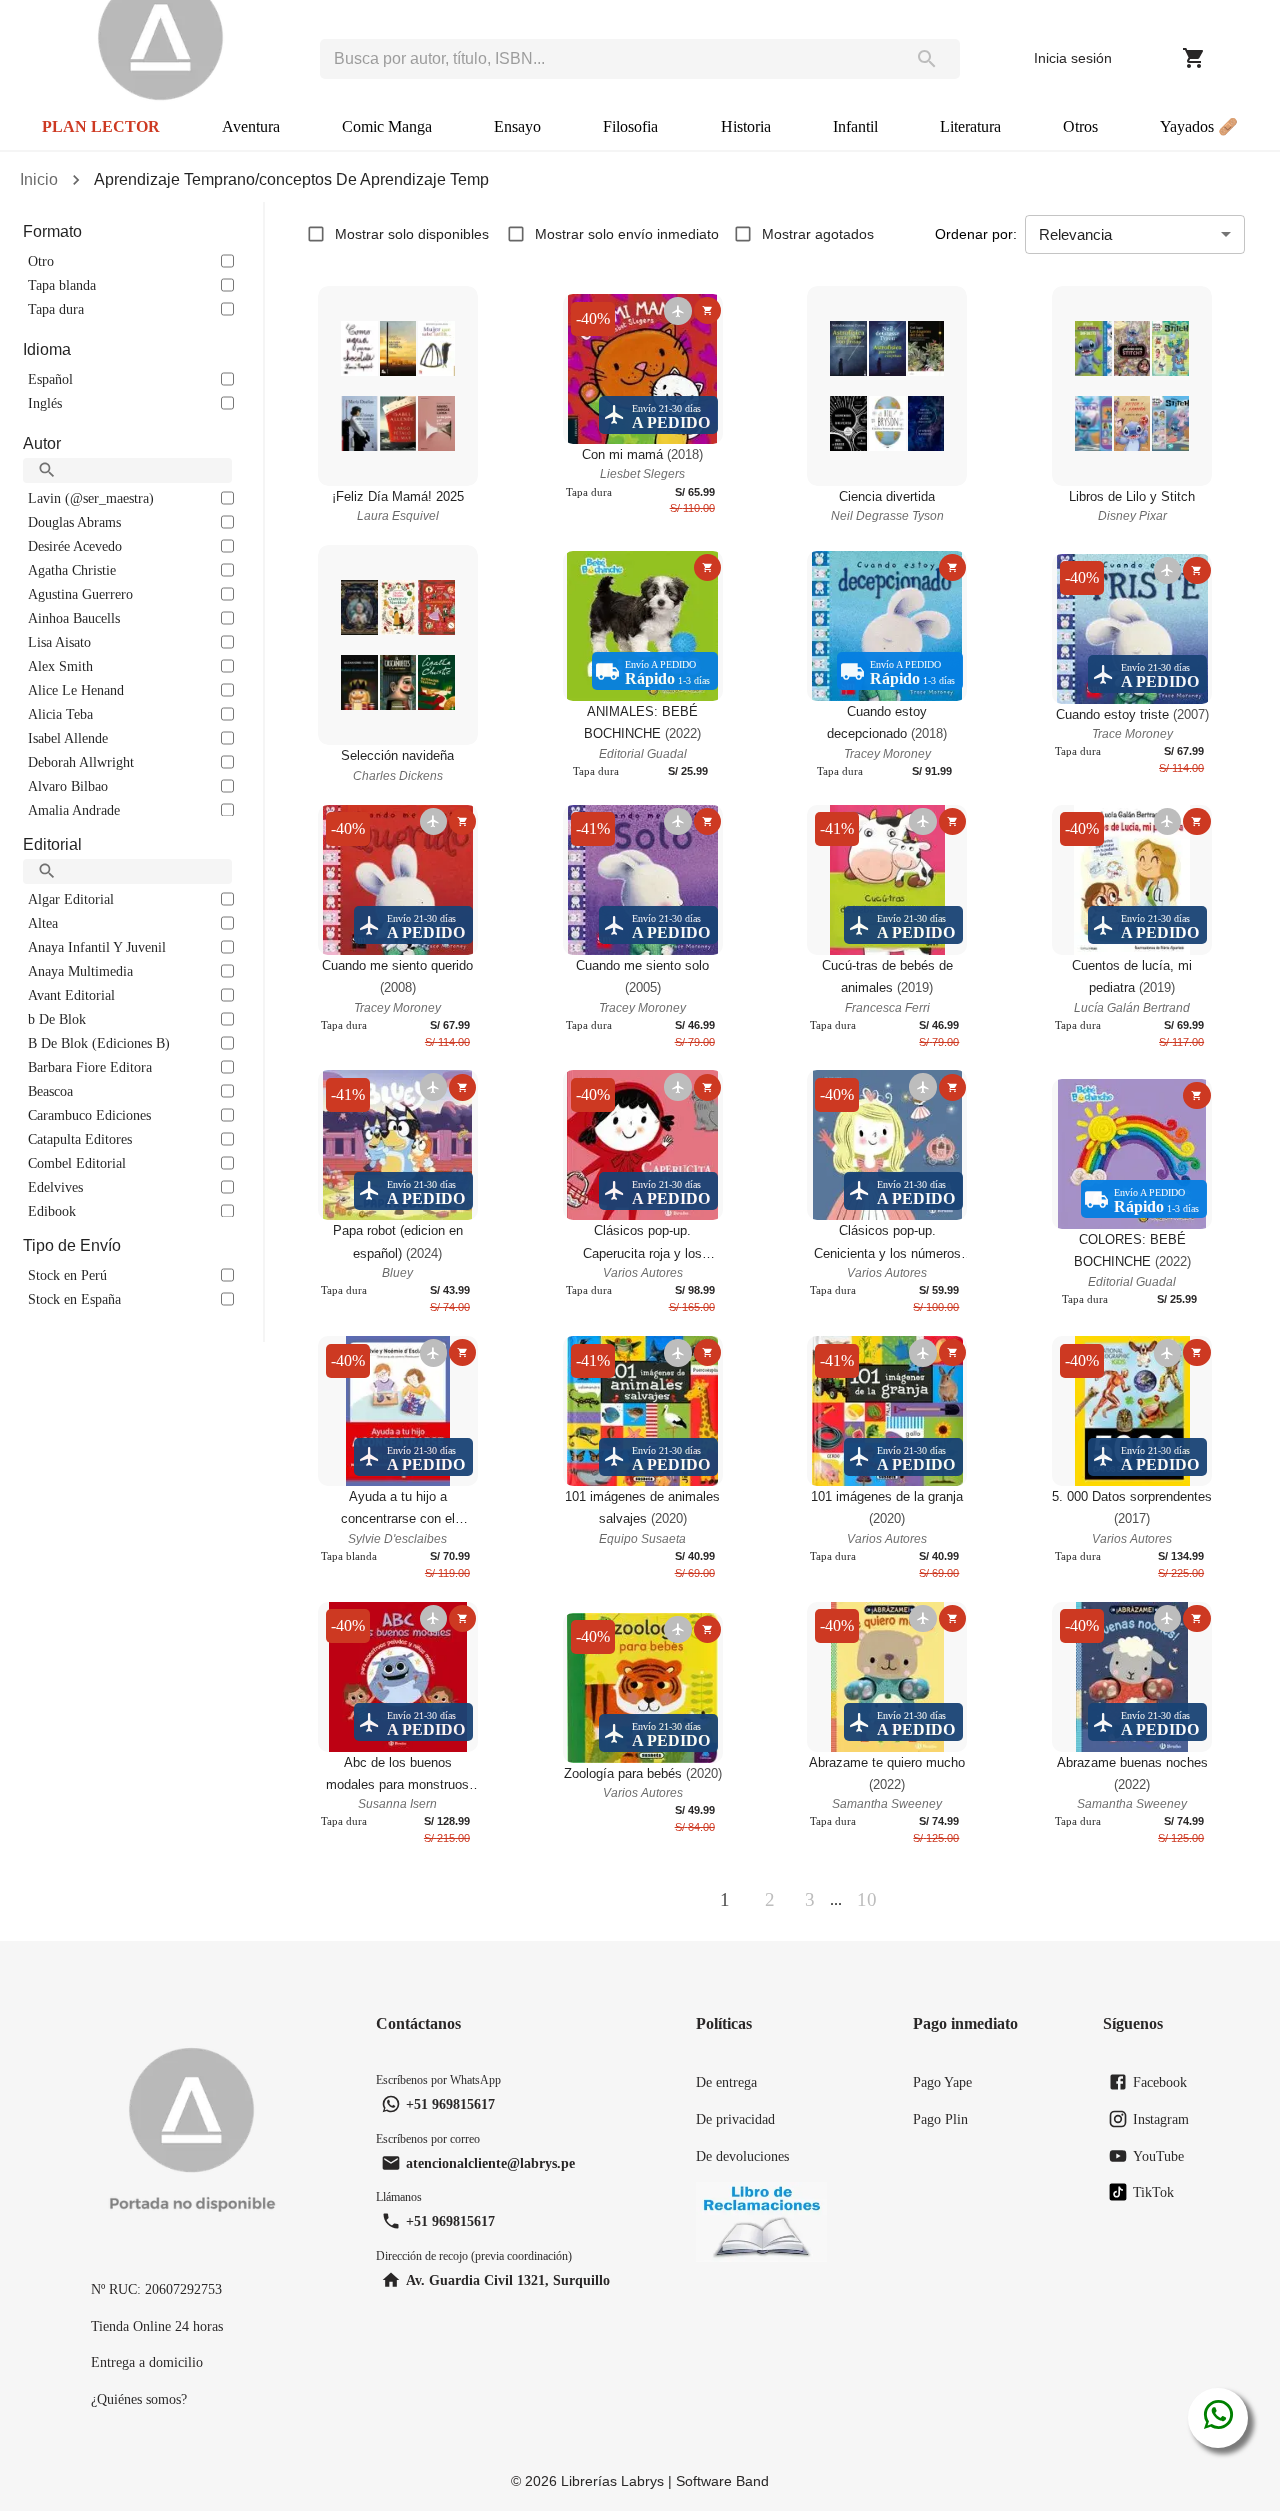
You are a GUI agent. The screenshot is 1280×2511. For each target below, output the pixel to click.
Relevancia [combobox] (1075, 234)
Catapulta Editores (80, 1139)
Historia (746, 126)
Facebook (1160, 2082)
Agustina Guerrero (80, 594)
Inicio (39, 179)
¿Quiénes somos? (139, 2399)
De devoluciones (742, 2156)
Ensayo (517, 126)
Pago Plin (940, 2119)
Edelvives (55, 1187)
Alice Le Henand (76, 690)
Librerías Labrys (612, 2481)
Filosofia (630, 126)
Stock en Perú (67, 1275)
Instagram (1161, 2119)
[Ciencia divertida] (887, 386)
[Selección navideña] (398, 645)
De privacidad (735, 2119)
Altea (43, 923)
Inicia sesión (1073, 58)
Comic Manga (387, 126)
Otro (41, 261)
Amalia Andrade (74, 810)
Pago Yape (942, 2082)
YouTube (1158, 2156)
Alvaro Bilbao (68, 786)
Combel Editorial (77, 1163)
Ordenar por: (976, 234)
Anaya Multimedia (80, 971)
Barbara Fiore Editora (90, 1067)
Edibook (52, 1211)
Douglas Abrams (74, 522)
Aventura (251, 126)
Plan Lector (101, 126)
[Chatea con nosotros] (1218, 2418)
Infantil (855, 126)
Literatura (970, 126)
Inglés (45, 403)
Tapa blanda (62, 285)
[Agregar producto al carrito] (707, 310)
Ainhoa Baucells (74, 618)
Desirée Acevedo (75, 546)
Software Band (722, 2481)
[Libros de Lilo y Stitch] (1132, 386)
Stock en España (74, 1299)
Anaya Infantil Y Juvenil (97, 947)
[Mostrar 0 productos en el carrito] (1194, 58)
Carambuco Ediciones (89, 1115)
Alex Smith (60, 666)
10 (867, 1899)
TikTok (1153, 2192)
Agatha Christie (72, 570)
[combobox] (607, 59)
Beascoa (50, 1091)
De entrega (726, 2082)
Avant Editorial (71, 995)
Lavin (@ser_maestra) (91, 498)
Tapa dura (56, 309)
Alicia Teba (60, 714)
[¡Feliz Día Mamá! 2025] (398, 386)
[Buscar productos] (927, 59)
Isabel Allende (68, 738)
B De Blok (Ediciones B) (99, 1043)
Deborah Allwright (81, 762)
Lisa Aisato (59, 642)
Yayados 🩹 (1199, 126)
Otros (1080, 126)
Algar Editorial (71, 899)
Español (50, 379)
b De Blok (57, 1019)
